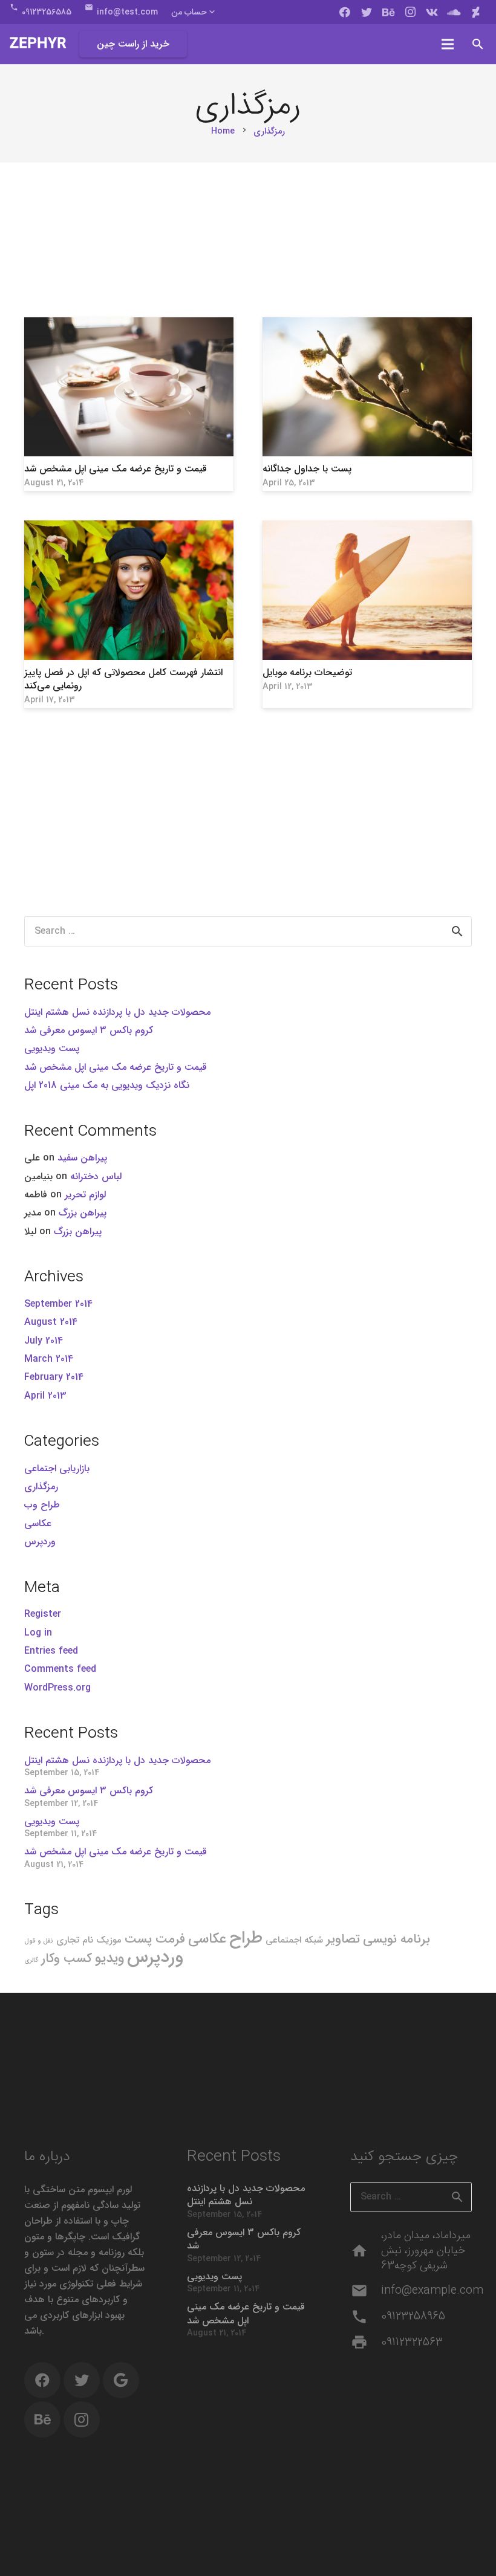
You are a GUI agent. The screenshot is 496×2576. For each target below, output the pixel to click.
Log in (38, 1633)
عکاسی (38, 1523)
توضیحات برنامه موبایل (307, 672)
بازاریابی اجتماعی (57, 1468)
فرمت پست (155, 1939)
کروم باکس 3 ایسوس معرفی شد (89, 1030)
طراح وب (42, 1505)
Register (43, 1614)
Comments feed (60, 1669)
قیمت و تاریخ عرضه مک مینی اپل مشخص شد (116, 469)
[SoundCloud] (454, 12)
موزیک (109, 1940)
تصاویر (343, 1939)
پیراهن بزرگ (83, 1213)
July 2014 (44, 1341)
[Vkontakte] (432, 12)
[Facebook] (345, 12)
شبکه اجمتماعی (294, 1940)
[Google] (121, 2380)
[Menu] (448, 44)
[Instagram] (410, 12)
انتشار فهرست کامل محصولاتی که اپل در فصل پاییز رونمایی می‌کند (123, 679)
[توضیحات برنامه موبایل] (367, 590)
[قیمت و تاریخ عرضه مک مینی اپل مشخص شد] (129, 387)
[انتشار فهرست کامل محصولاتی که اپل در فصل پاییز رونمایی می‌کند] (129, 590)
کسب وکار (67, 1959)
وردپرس (40, 1542)
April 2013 (45, 1396)
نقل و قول (39, 1941)
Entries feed (51, 1651)
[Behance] (388, 12)
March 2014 (49, 1359)
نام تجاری (75, 1940)
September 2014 (58, 1304)
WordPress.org (57, 1688)
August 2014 (51, 1322)
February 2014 (54, 1377)
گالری (31, 1960)
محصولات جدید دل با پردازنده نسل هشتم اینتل (117, 1012)
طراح (246, 1938)
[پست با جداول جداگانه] (367, 387)
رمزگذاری (41, 1487)
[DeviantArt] (475, 12)
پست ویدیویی (52, 1048)
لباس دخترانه (96, 1176)
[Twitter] (367, 12)
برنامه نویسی (396, 1939)
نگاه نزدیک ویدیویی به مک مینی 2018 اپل (107, 1085)
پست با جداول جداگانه (307, 469)
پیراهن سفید (82, 1158)
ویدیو (109, 1958)
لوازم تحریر (85, 1195)
